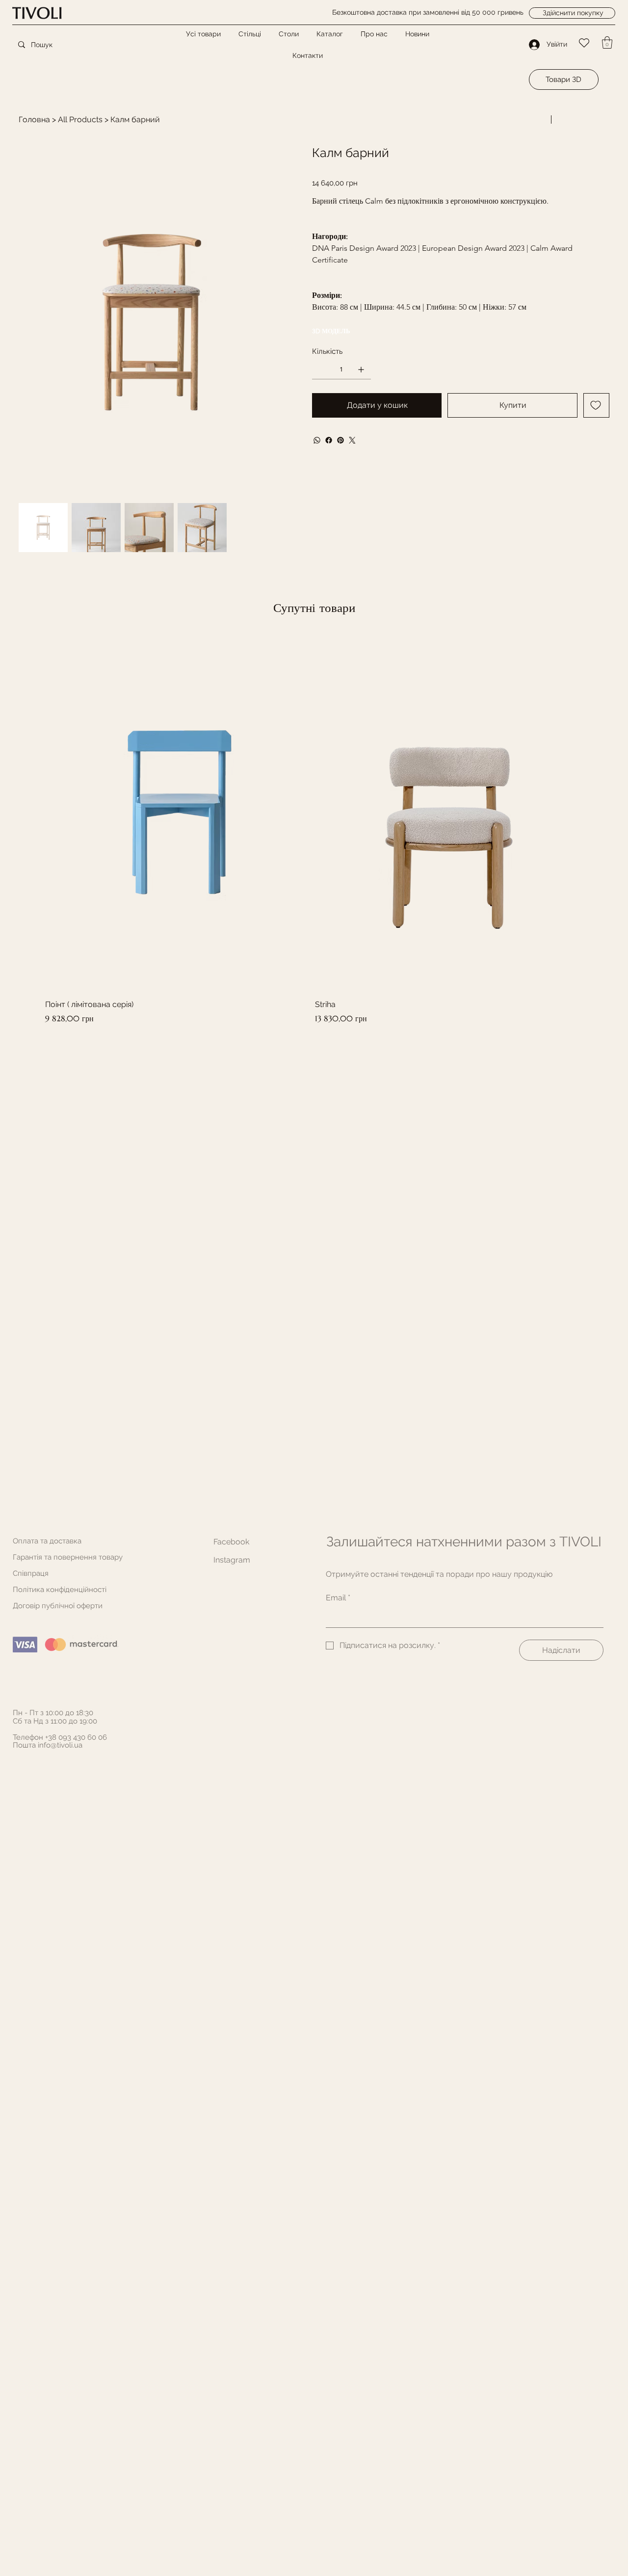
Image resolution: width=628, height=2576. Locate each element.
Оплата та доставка (47, 1541)
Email (338, 1598)
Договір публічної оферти (58, 1606)
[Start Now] (48, 13)
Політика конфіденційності (60, 1590)
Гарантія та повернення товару (68, 1557)
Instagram (232, 1560)
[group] (314, 829)
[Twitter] (352, 440)
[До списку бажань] (596, 405)
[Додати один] (361, 370)
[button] (607, 42)
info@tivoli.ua (60, 1745)
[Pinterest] (340, 440)
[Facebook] (329, 440)
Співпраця (31, 1573)
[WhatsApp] (317, 440)
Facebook (231, 1542)
